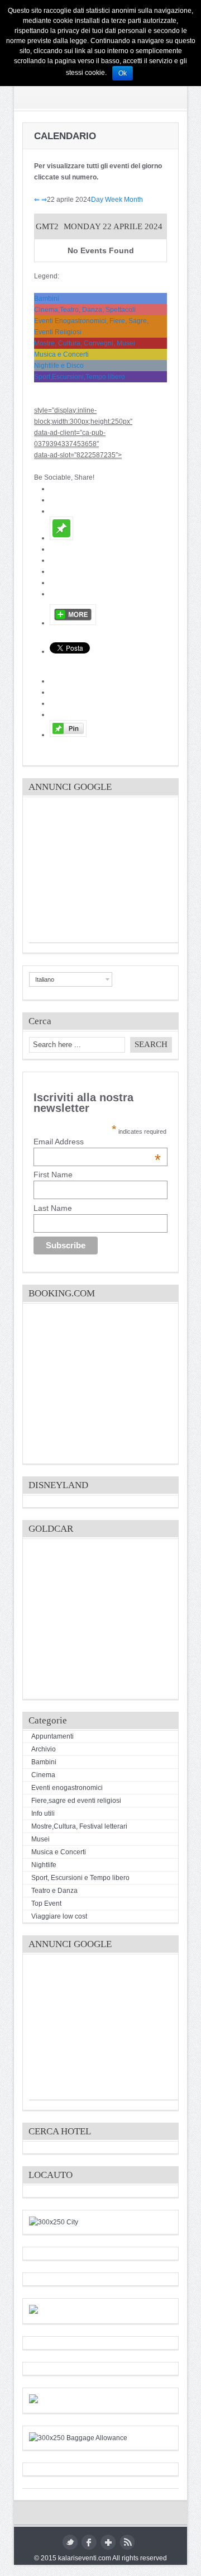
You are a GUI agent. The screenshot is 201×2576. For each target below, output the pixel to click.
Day (97, 200)
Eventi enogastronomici (67, 1788)
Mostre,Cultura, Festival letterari (79, 1826)
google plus (108, 2542)
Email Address (97, 1142)
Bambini (47, 299)
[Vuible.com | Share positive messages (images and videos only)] (61, 538)
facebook (89, 2542)
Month (133, 200)
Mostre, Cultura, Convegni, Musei (85, 343)
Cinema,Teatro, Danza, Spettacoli (85, 310)
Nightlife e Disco (59, 366)
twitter (70, 2542)
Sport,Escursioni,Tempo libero (80, 377)
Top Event (46, 1903)
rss (127, 2542)
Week (114, 200)
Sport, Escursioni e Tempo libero (80, 1878)
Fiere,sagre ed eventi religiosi (76, 1801)
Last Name (53, 1208)
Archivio (44, 1749)
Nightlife (44, 1865)
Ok (123, 73)
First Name (53, 1175)
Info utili (43, 1813)
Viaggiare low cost (59, 1916)
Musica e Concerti (61, 354)
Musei (40, 1839)
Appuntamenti (52, 1736)
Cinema (43, 1775)
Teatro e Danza (54, 1891)
